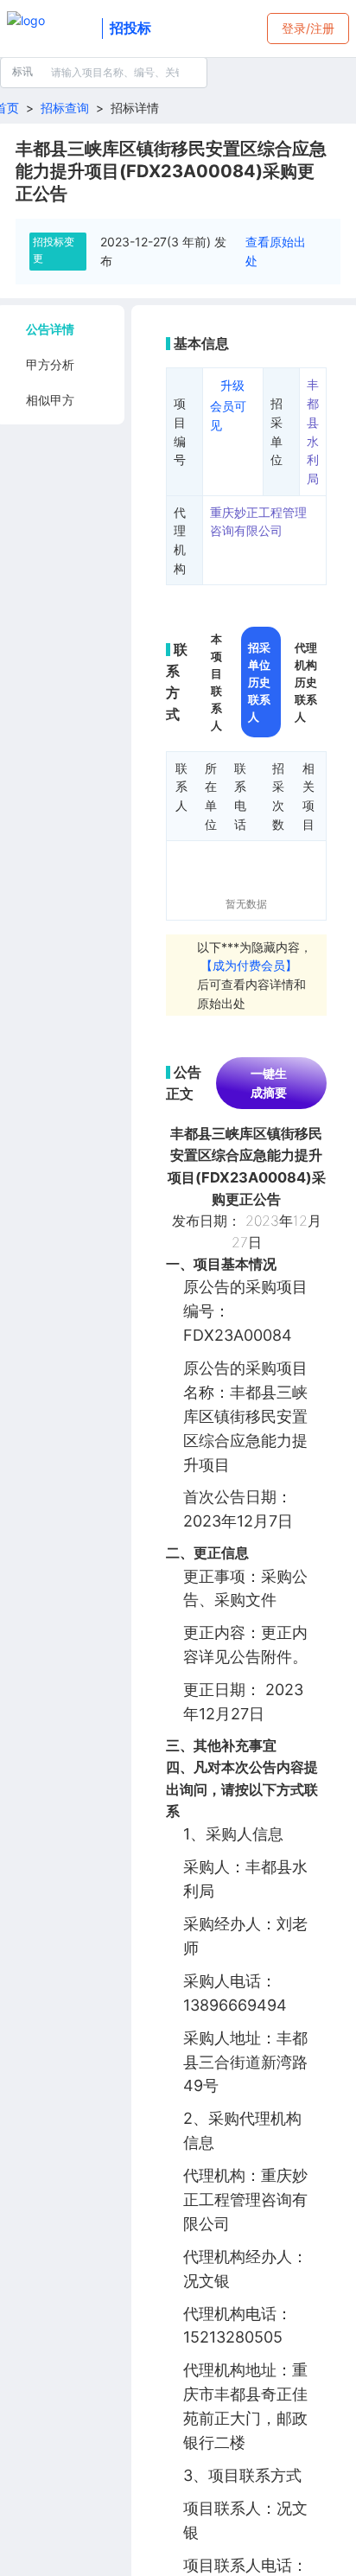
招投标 (130, 28)
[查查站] (51, 29)
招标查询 (65, 108)
